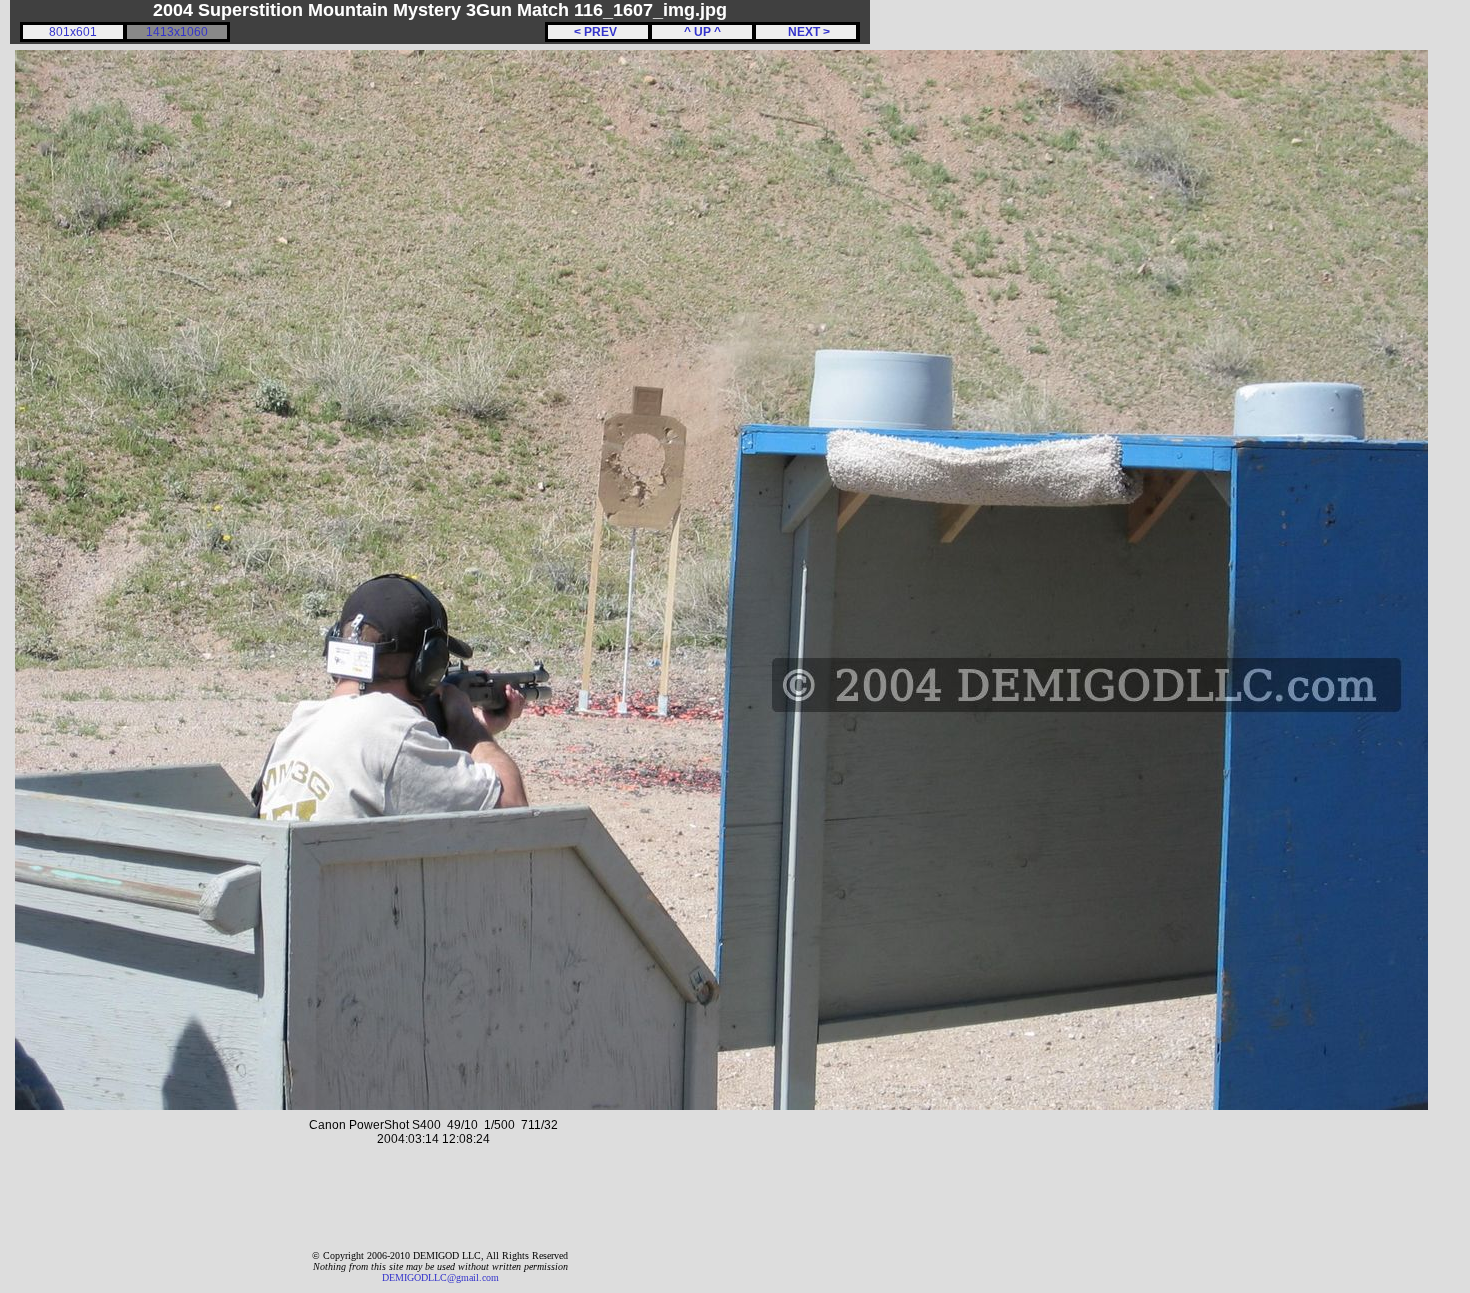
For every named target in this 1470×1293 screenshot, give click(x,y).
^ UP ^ (702, 32)
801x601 (73, 32)
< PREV (598, 32)
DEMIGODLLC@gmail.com (440, 1277)
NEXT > (806, 32)
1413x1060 (177, 32)
